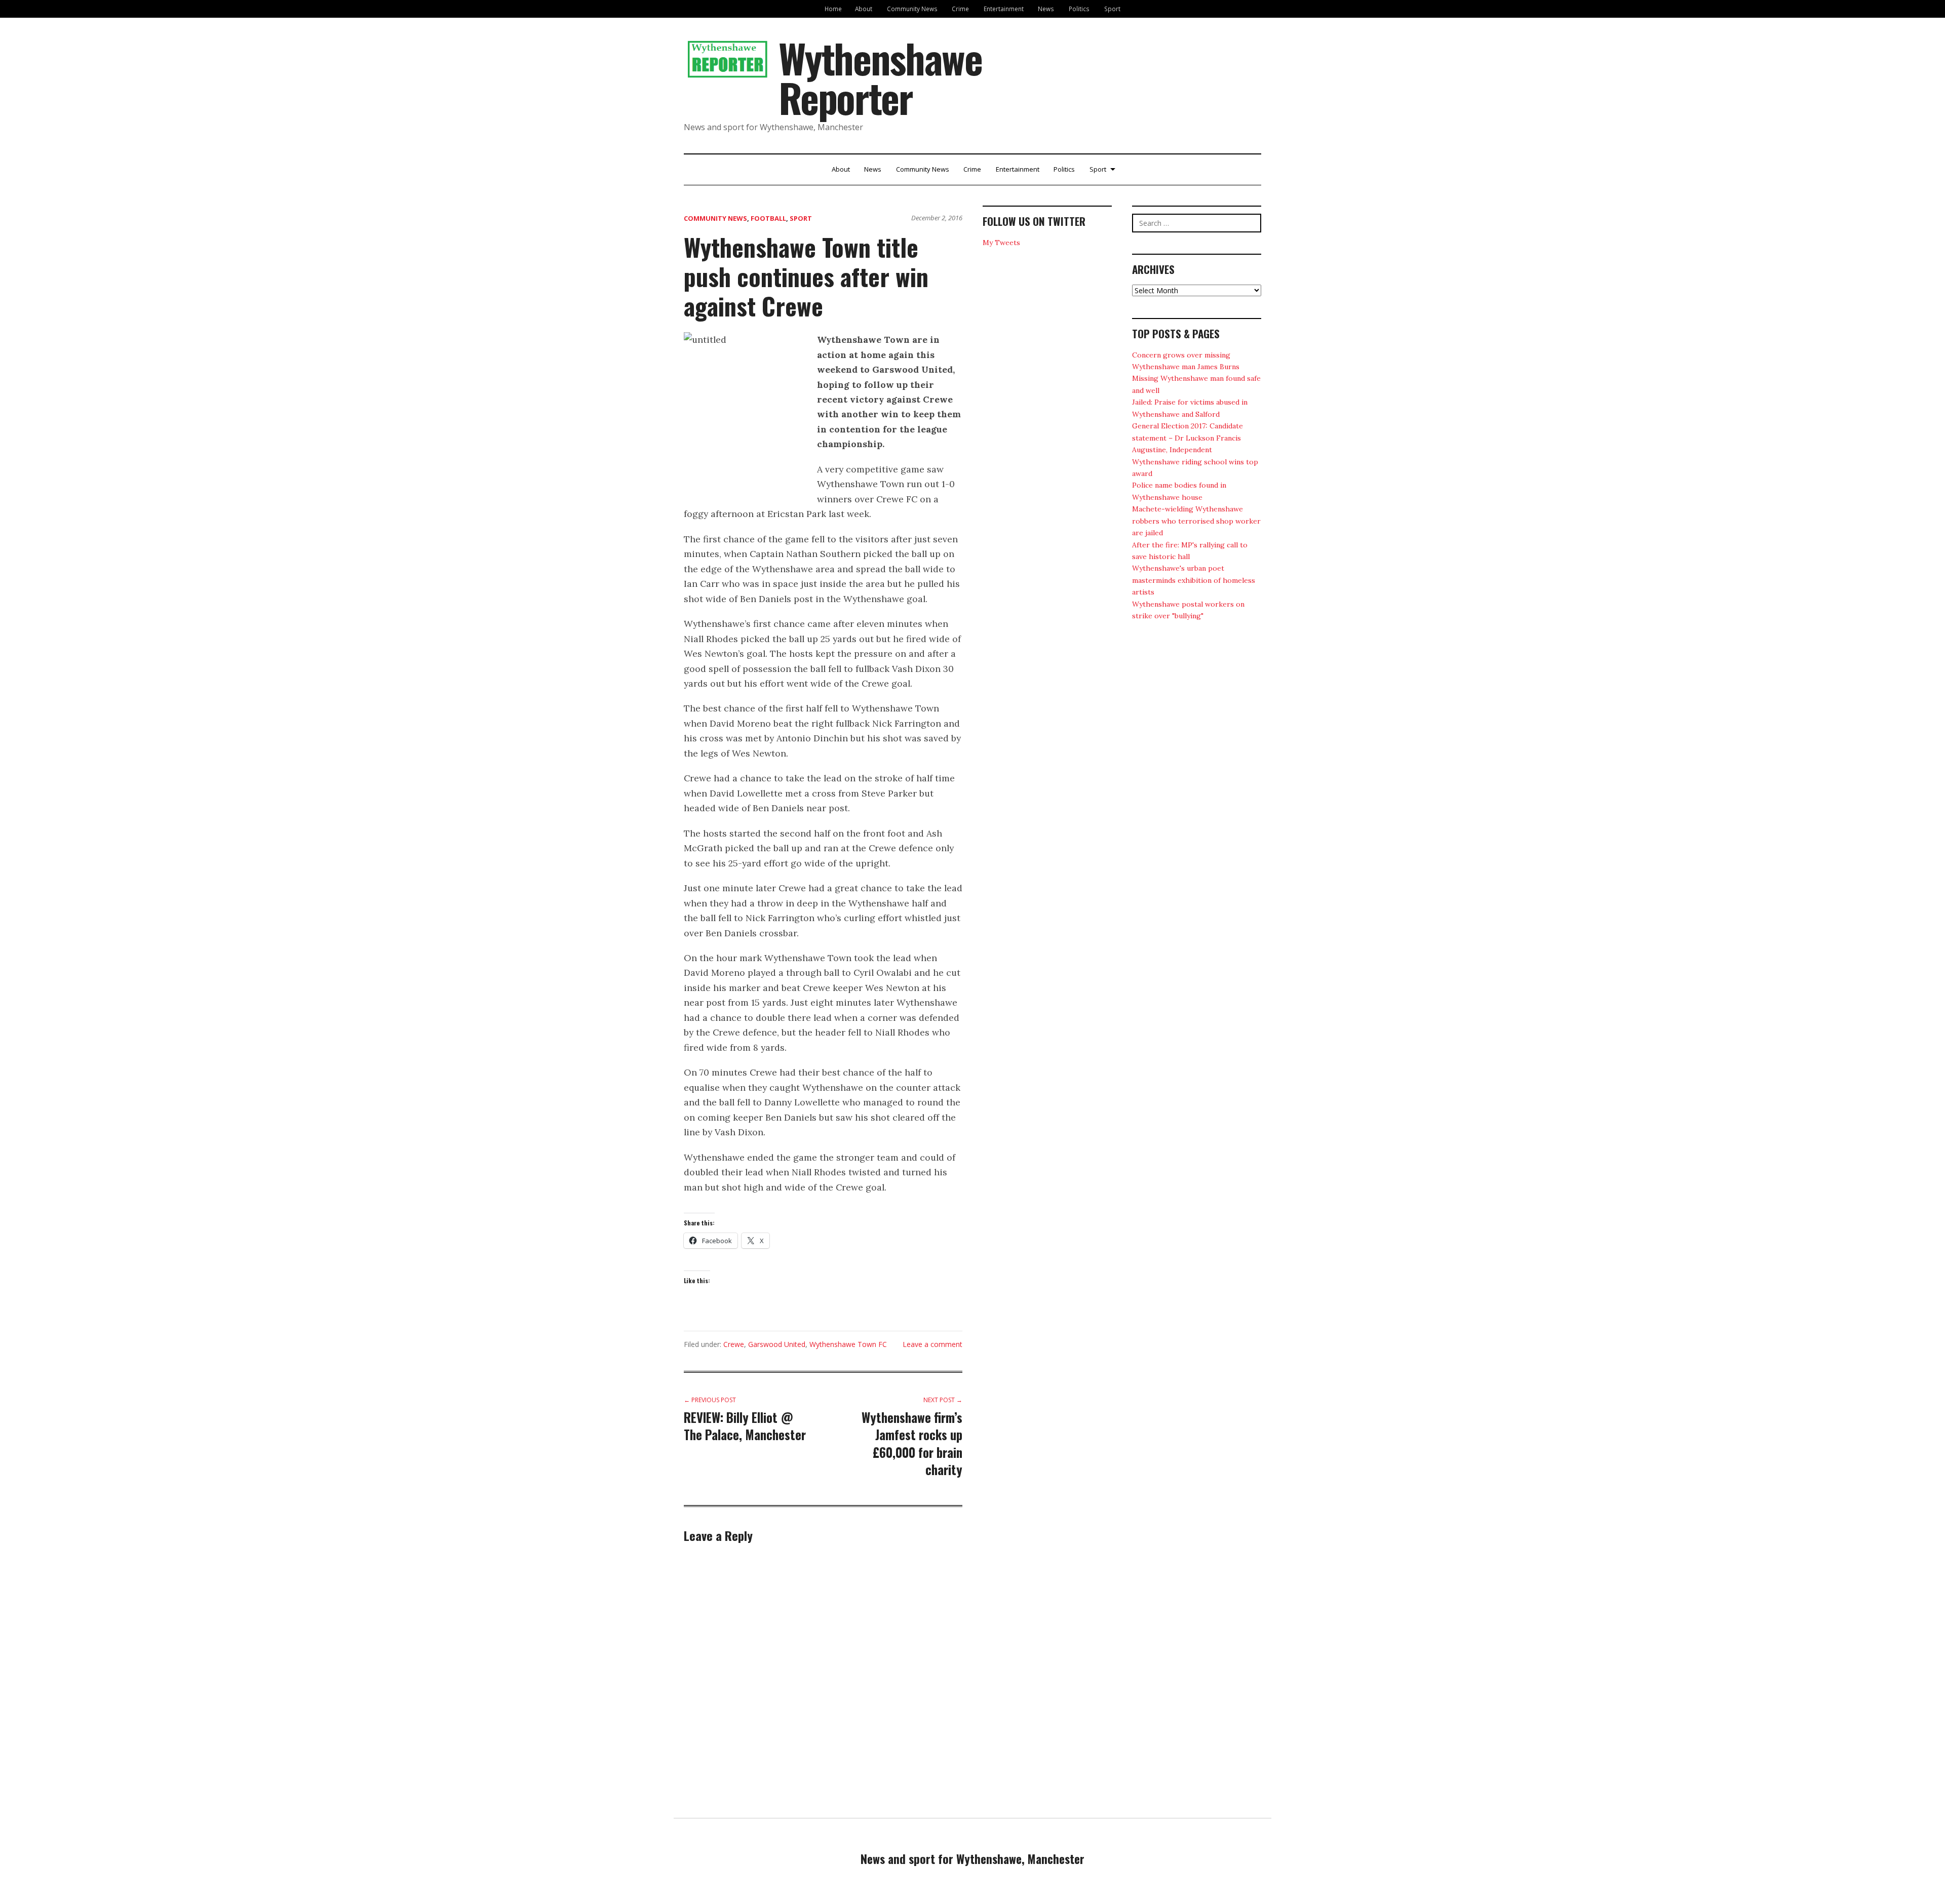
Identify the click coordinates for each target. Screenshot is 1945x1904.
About (864, 9)
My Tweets (1001, 243)
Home (833, 9)
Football (768, 218)
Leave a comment (932, 1344)
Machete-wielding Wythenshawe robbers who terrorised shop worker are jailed (1196, 521)
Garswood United (777, 1344)
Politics (1079, 9)
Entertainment (1004, 9)
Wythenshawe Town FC (848, 1344)
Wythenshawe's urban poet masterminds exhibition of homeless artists (1194, 580)
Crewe (734, 1344)
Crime (960, 9)
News (1046, 9)
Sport (1112, 9)
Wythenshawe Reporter (880, 77)
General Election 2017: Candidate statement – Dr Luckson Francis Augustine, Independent (1188, 438)
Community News (912, 9)
